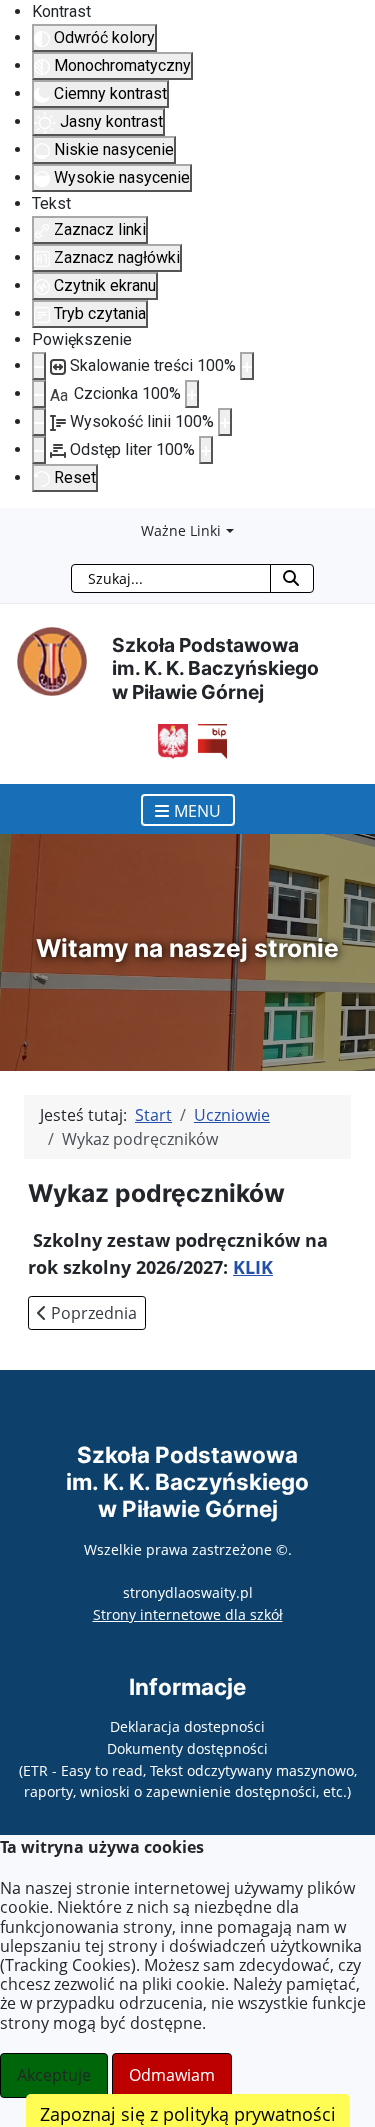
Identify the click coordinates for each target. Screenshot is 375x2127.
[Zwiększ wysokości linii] (225, 422)
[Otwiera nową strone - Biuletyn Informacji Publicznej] (208, 740)
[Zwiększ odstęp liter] (206, 450)
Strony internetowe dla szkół (188, 1614)
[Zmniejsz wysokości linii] (39, 422)
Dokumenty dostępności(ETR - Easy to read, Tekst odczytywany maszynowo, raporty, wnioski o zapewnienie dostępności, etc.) (188, 1770)
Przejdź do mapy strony (15, 524)
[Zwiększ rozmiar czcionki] (192, 394)
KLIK (253, 1267)
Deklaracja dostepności (187, 1726)
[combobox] (171, 578)
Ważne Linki (181, 530)
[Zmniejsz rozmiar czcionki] (39, 394)
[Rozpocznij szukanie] (291, 578)
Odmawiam (172, 2075)
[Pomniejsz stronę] (39, 366)
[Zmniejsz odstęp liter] (39, 450)
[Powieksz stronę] (247, 366)
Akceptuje (54, 2075)
